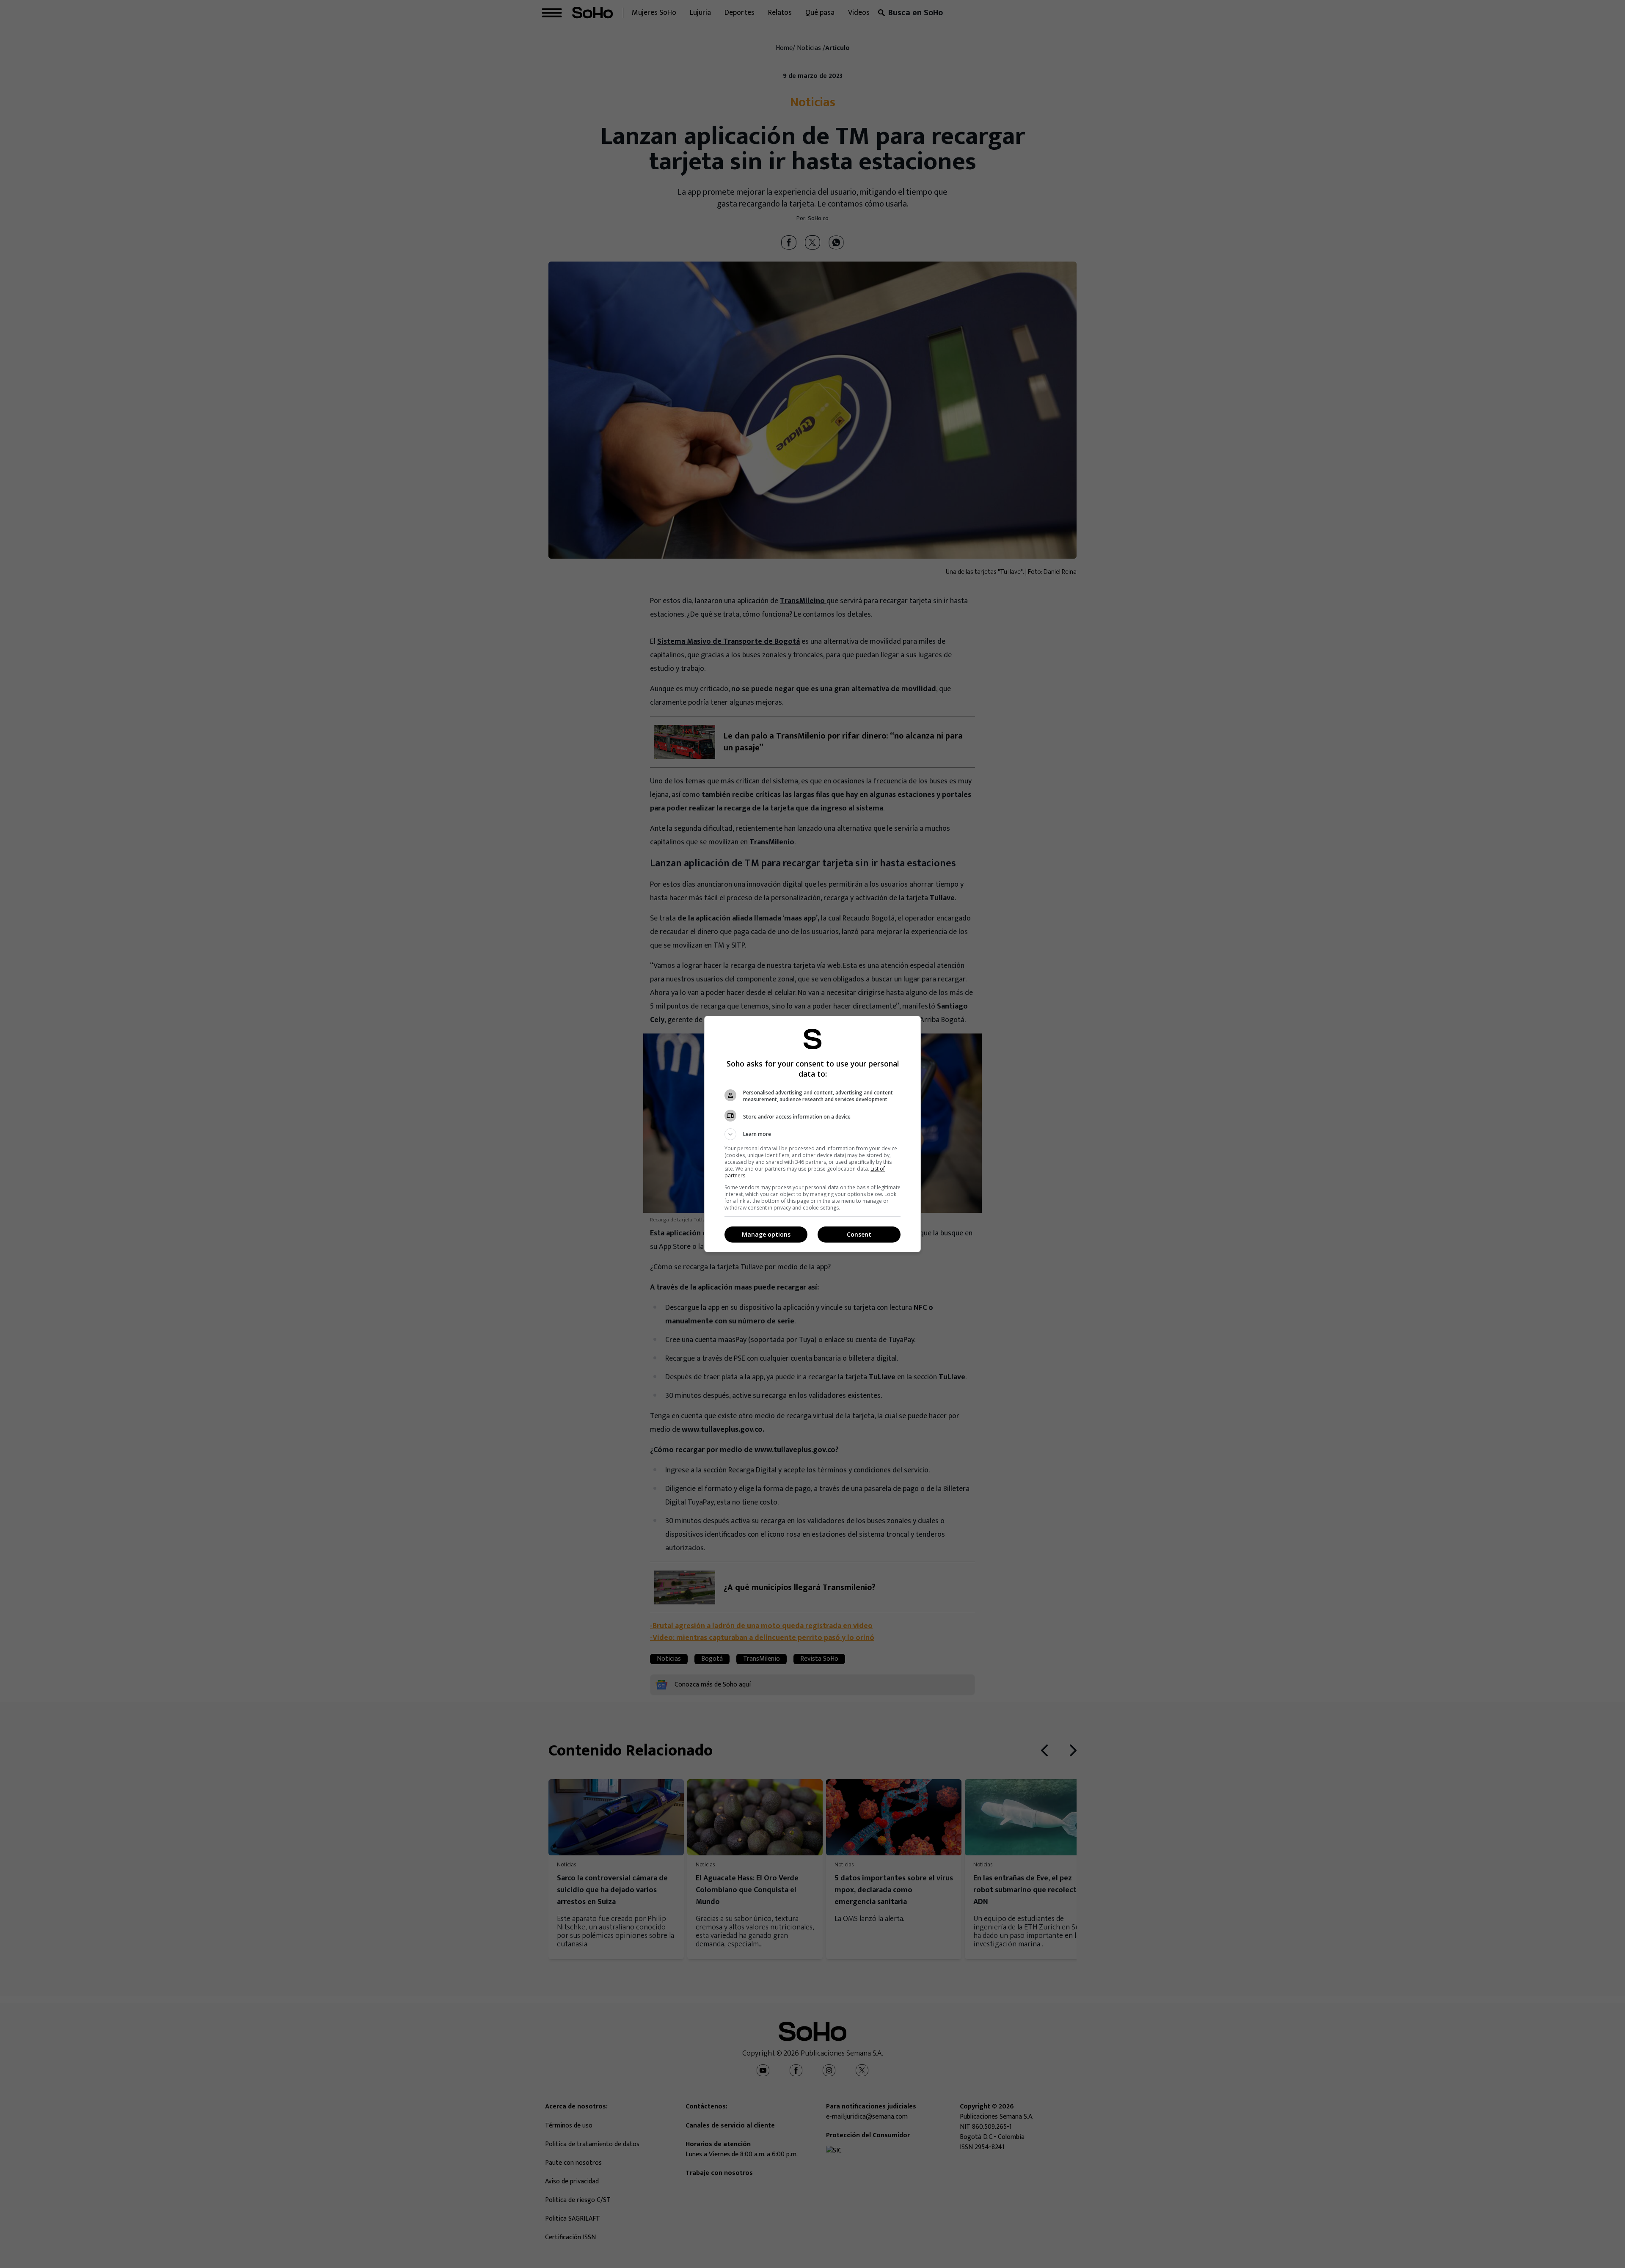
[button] (812, 1134)
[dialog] (812, 1134)
